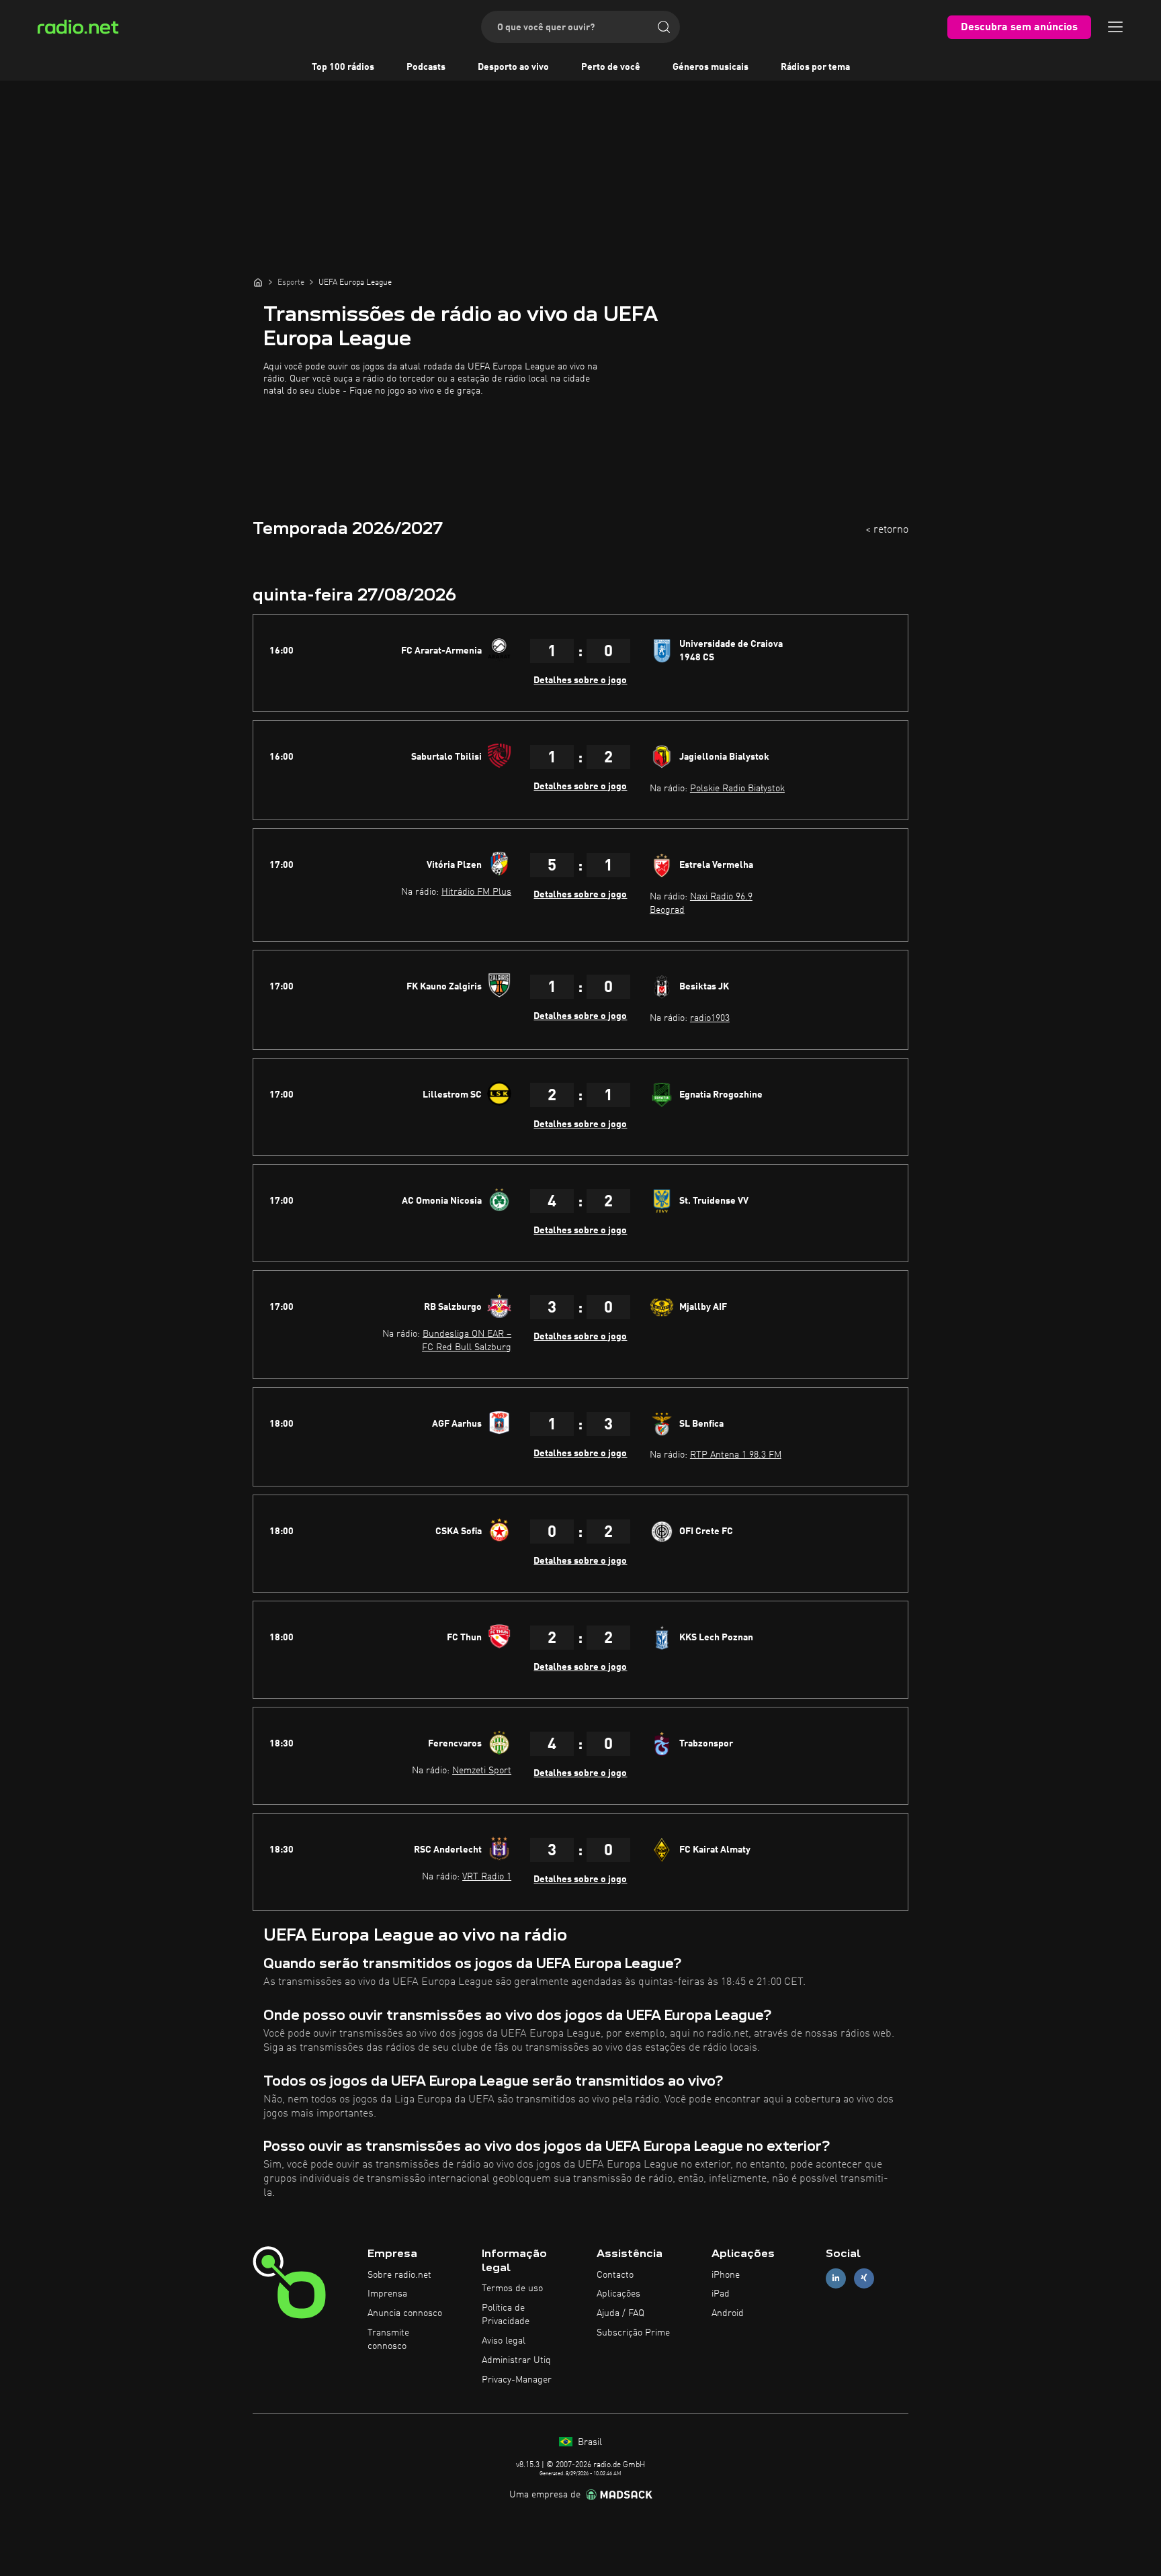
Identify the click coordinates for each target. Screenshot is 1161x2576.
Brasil (589, 2442)
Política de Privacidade (506, 2315)
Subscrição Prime (633, 2333)
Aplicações (618, 2294)
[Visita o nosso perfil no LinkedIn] (836, 2278)
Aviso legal (504, 2341)
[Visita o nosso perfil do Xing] (864, 2278)
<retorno (887, 530)
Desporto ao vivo (513, 67)
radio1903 (710, 1018)
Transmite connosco (388, 2340)
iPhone (726, 2275)
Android (728, 2313)
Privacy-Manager (517, 2380)
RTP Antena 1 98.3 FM (736, 1455)
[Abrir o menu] (1115, 27)
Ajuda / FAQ (620, 2313)
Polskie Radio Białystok (737, 789)
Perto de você (611, 67)
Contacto (615, 2275)
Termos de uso (512, 2289)
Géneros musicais (711, 67)
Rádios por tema (815, 67)
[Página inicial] (258, 282)
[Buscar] (664, 27)
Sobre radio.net (399, 2275)
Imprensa (387, 2294)
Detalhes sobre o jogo (580, 680)
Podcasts (426, 67)
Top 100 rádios (343, 67)
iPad (721, 2294)
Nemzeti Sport (482, 1771)
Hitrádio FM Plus (476, 892)
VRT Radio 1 (487, 1877)
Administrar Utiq (516, 2360)
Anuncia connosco (405, 2313)
